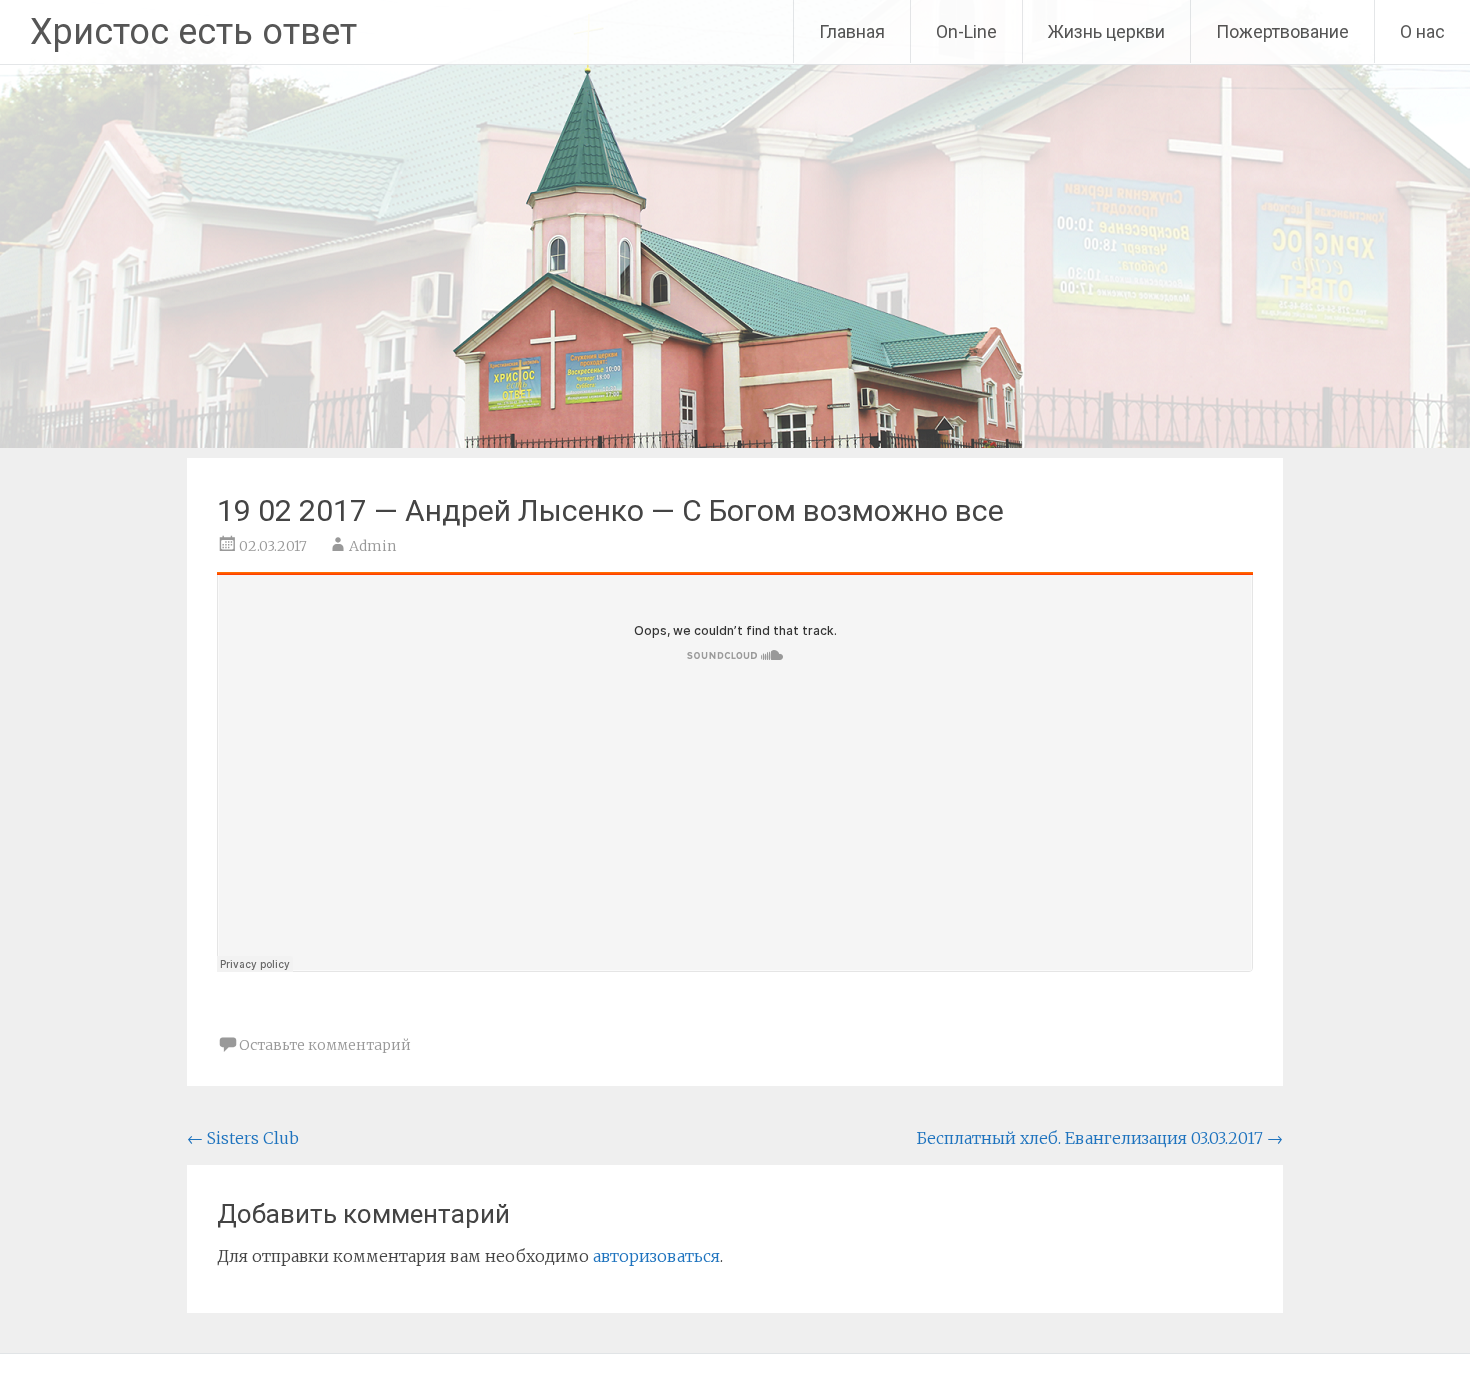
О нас (1422, 31)
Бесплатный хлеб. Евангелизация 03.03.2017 (1099, 1138)
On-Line (966, 31)
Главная (852, 31)
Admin (372, 546)
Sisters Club (243, 1138)
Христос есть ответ (193, 32)
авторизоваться (656, 1256)
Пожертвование (1282, 31)
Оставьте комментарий (325, 1045)
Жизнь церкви (1106, 31)
